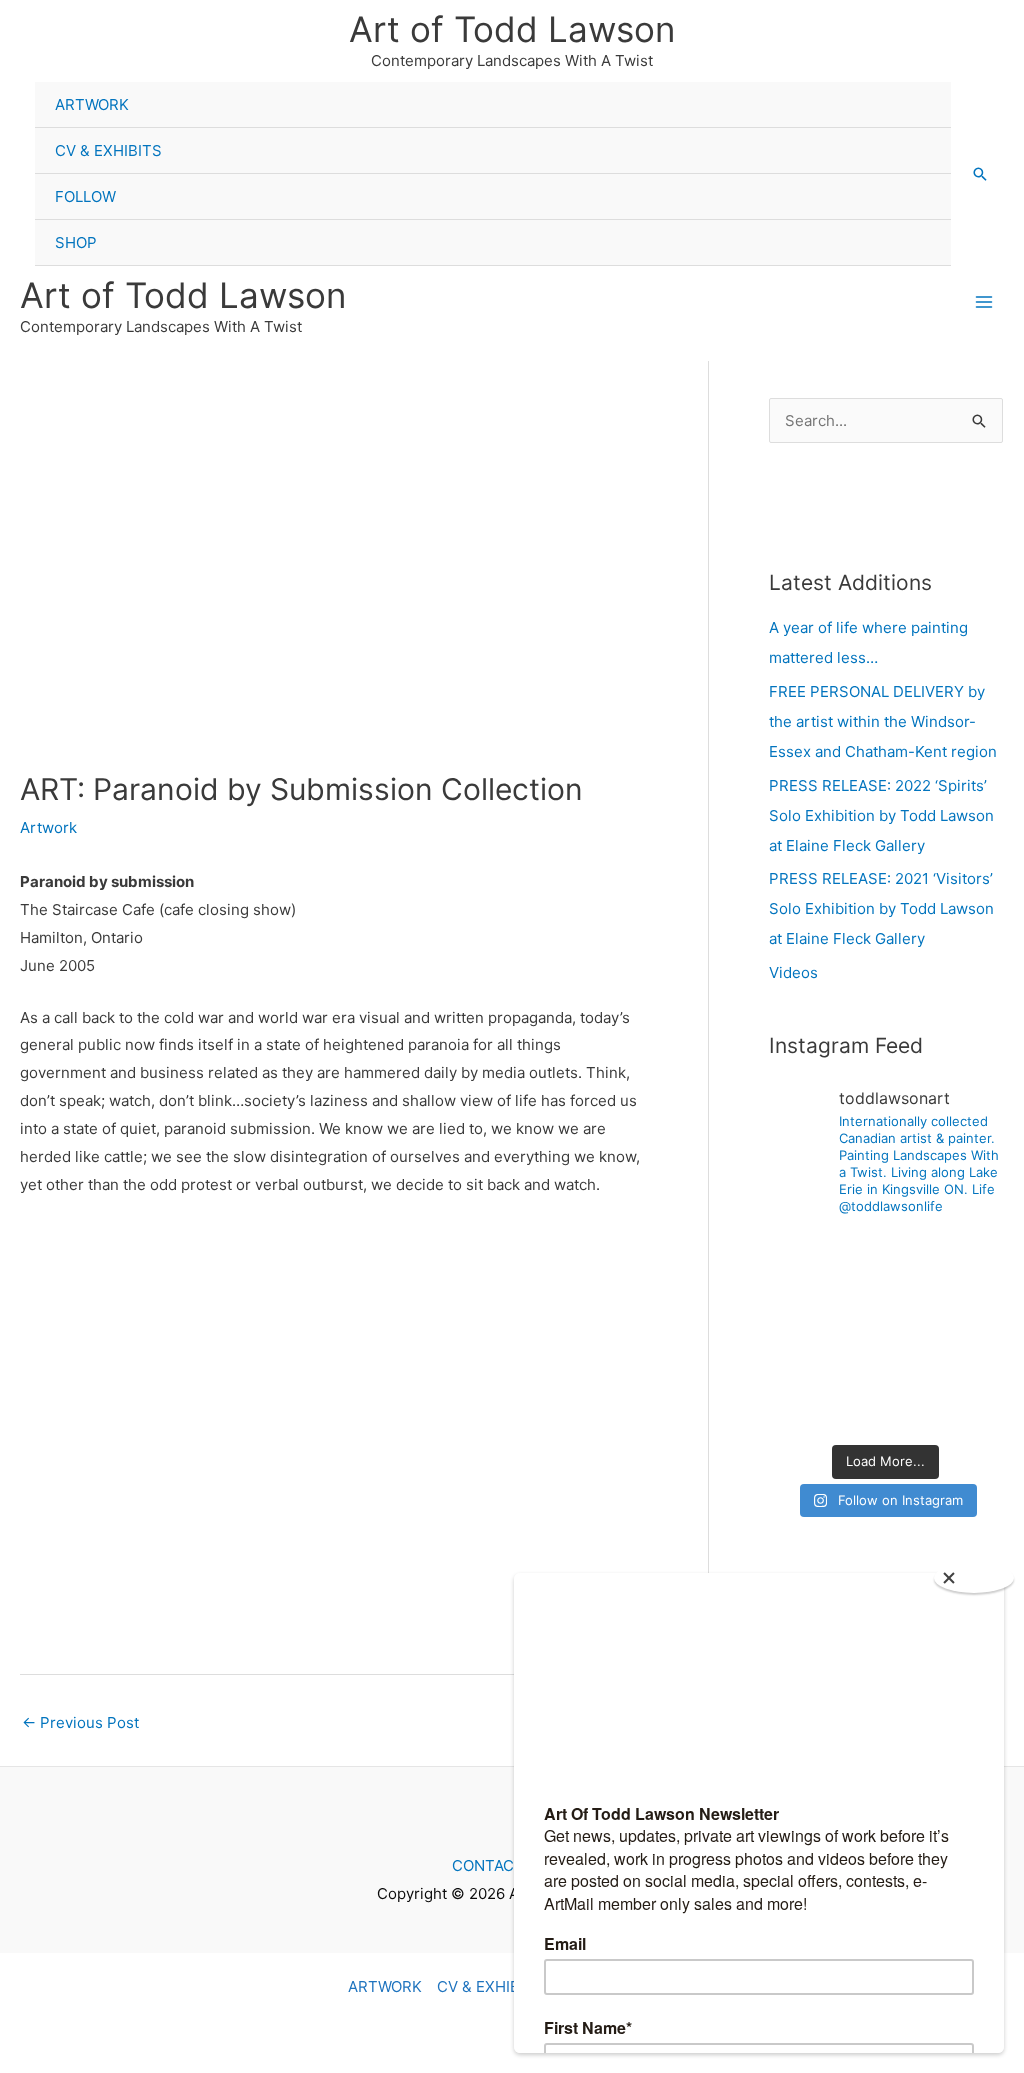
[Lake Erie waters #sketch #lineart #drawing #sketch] (885, 1259)
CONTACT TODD (511, 1865)
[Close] (974, 1578)
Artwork (48, 827)
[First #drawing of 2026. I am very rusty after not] (885, 1358)
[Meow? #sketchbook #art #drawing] (804, 1309)
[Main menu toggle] (983, 302)
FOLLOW (85, 196)
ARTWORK (92, 104)
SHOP (76, 242)
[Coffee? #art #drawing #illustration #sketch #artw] (885, 1309)
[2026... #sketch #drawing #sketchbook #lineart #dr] (804, 1358)
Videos (793, 972)
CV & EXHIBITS (108, 150)
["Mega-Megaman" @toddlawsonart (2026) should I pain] (804, 1259)
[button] (980, 174)
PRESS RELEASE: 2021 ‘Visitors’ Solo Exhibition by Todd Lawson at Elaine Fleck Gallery (881, 908)
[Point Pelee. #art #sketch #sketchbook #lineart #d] (967, 1259)
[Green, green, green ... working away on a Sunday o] (885, 1408)
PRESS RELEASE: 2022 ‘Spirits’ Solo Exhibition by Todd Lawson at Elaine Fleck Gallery (881, 815)
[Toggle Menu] (916, 83)
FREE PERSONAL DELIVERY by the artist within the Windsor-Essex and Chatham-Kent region (883, 721)
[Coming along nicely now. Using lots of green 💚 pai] (967, 1408)
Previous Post (80, 1722)
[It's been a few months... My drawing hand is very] (967, 1309)
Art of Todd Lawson (512, 29)
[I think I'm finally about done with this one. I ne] (967, 1358)
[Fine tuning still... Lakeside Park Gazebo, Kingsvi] (804, 1408)
